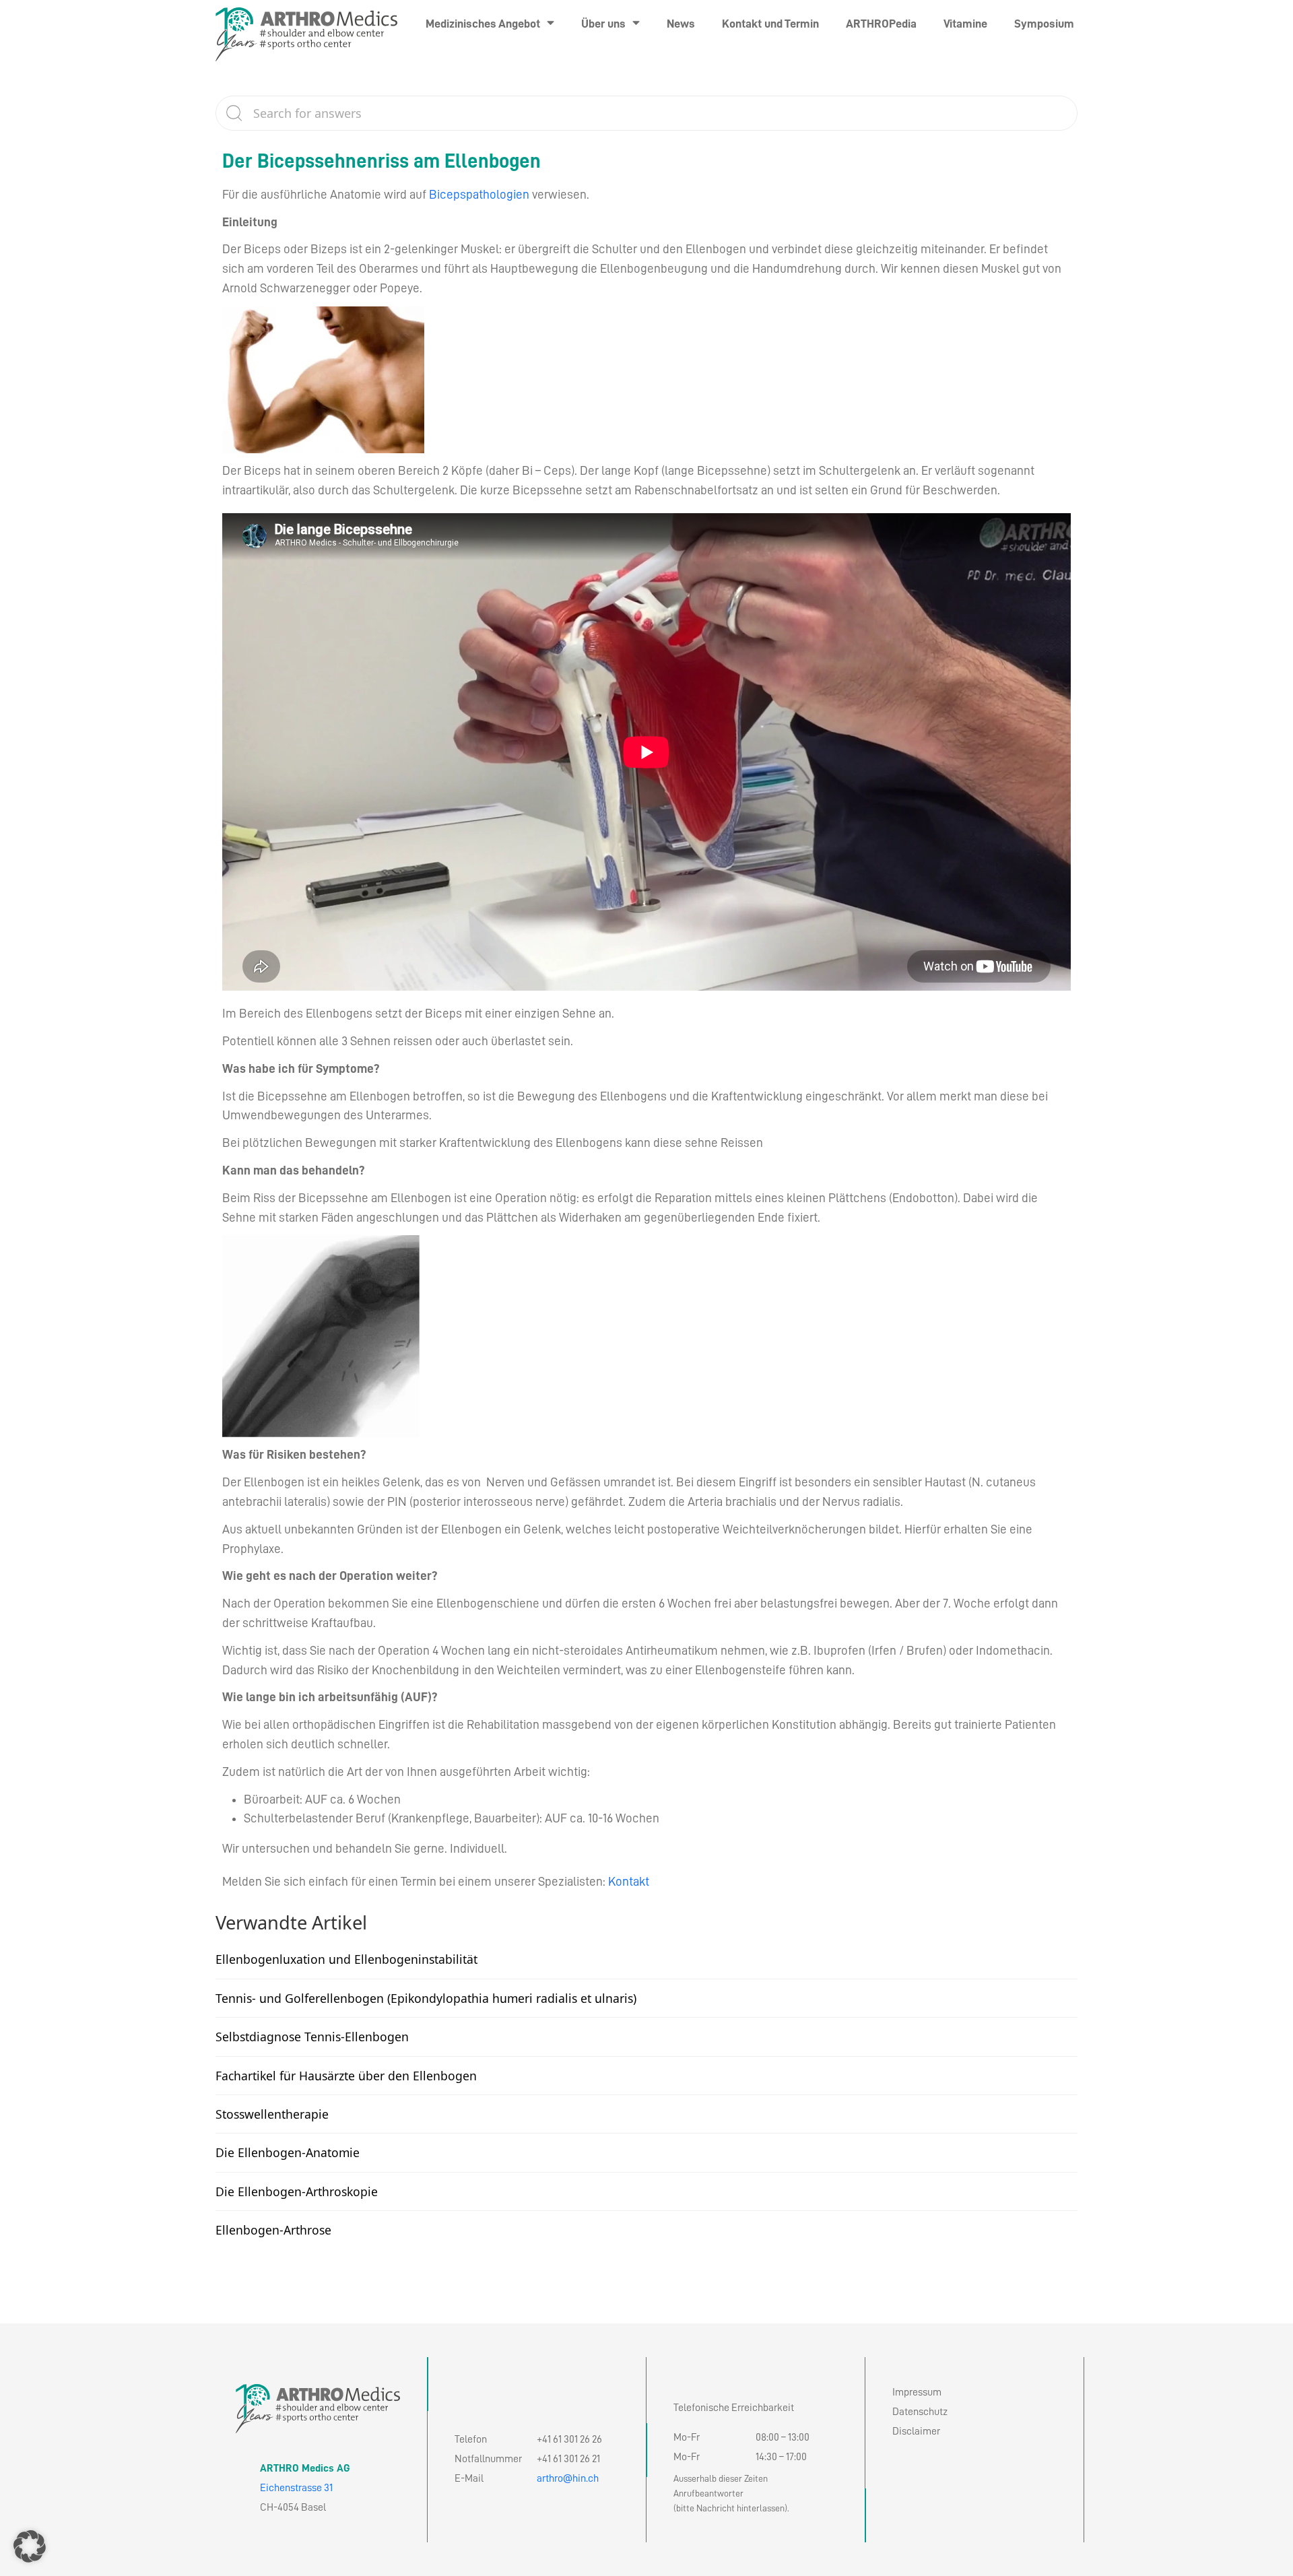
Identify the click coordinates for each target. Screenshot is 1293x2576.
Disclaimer (916, 2431)
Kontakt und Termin (770, 24)
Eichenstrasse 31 (296, 2488)
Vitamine (965, 24)
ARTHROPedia (881, 24)
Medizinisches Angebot (483, 24)
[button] (30, 2546)
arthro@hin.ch (568, 2478)
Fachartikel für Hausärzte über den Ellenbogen (346, 2076)
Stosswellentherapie (272, 2114)
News (681, 24)
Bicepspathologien (479, 194)
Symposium (1044, 24)
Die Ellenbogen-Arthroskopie (297, 2191)
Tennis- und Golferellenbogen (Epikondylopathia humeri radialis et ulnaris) (426, 1998)
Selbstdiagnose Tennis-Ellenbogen (312, 2037)
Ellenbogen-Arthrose (273, 2230)
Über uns (603, 24)
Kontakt (629, 1881)
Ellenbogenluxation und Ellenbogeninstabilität (346, 1959)
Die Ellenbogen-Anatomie (288, 2152)
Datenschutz (920, 2412)
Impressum (917, 2392)
